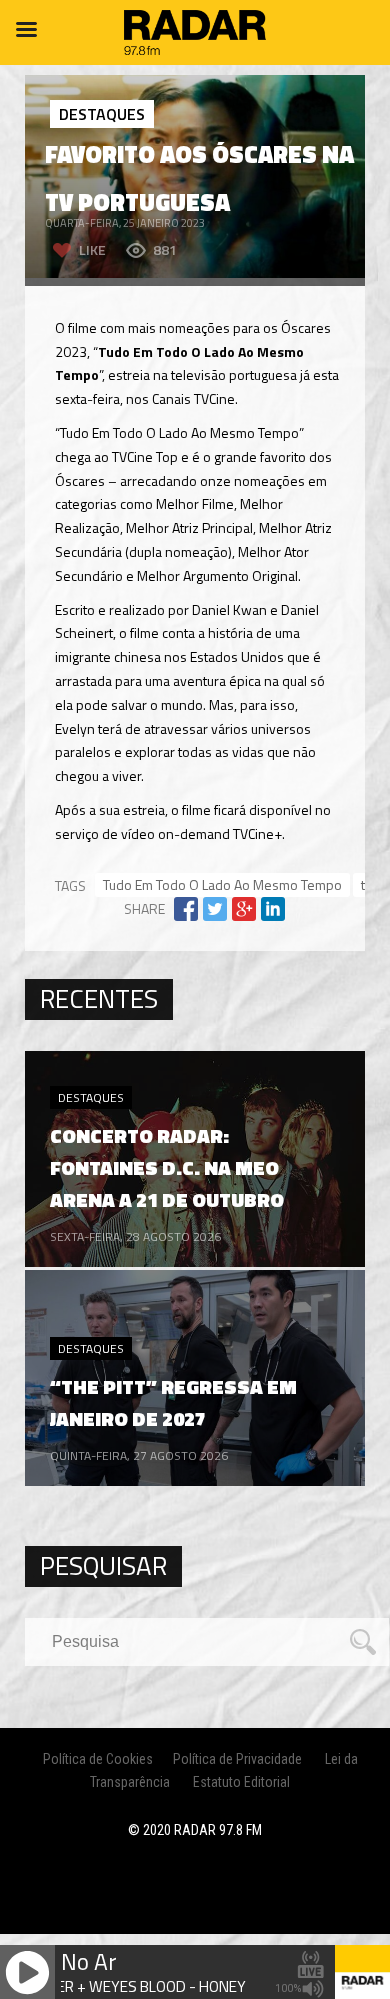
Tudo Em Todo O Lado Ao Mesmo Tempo (222, 884)
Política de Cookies (98, 1759)
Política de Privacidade (237, 1759)
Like (92, 249)
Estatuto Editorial (241, 1782)
